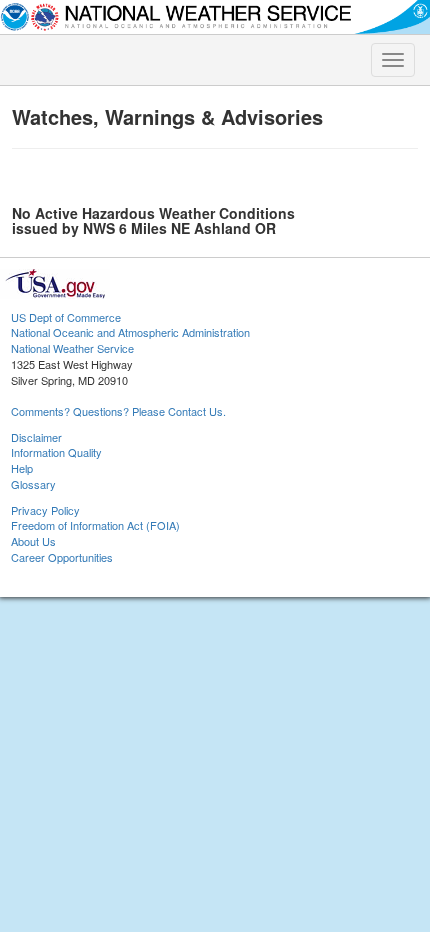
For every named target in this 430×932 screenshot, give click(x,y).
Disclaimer (36, 437)
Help (22, 468)
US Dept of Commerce (66, 317)
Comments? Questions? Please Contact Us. (118, 411)
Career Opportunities (62, 557)
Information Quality (56, 452)
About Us (33, 541)
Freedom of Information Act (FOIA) (95, 525)
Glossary (33, 484)
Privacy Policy (45, 510)
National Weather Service (72, 348)
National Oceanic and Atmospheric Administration (130, 332)
